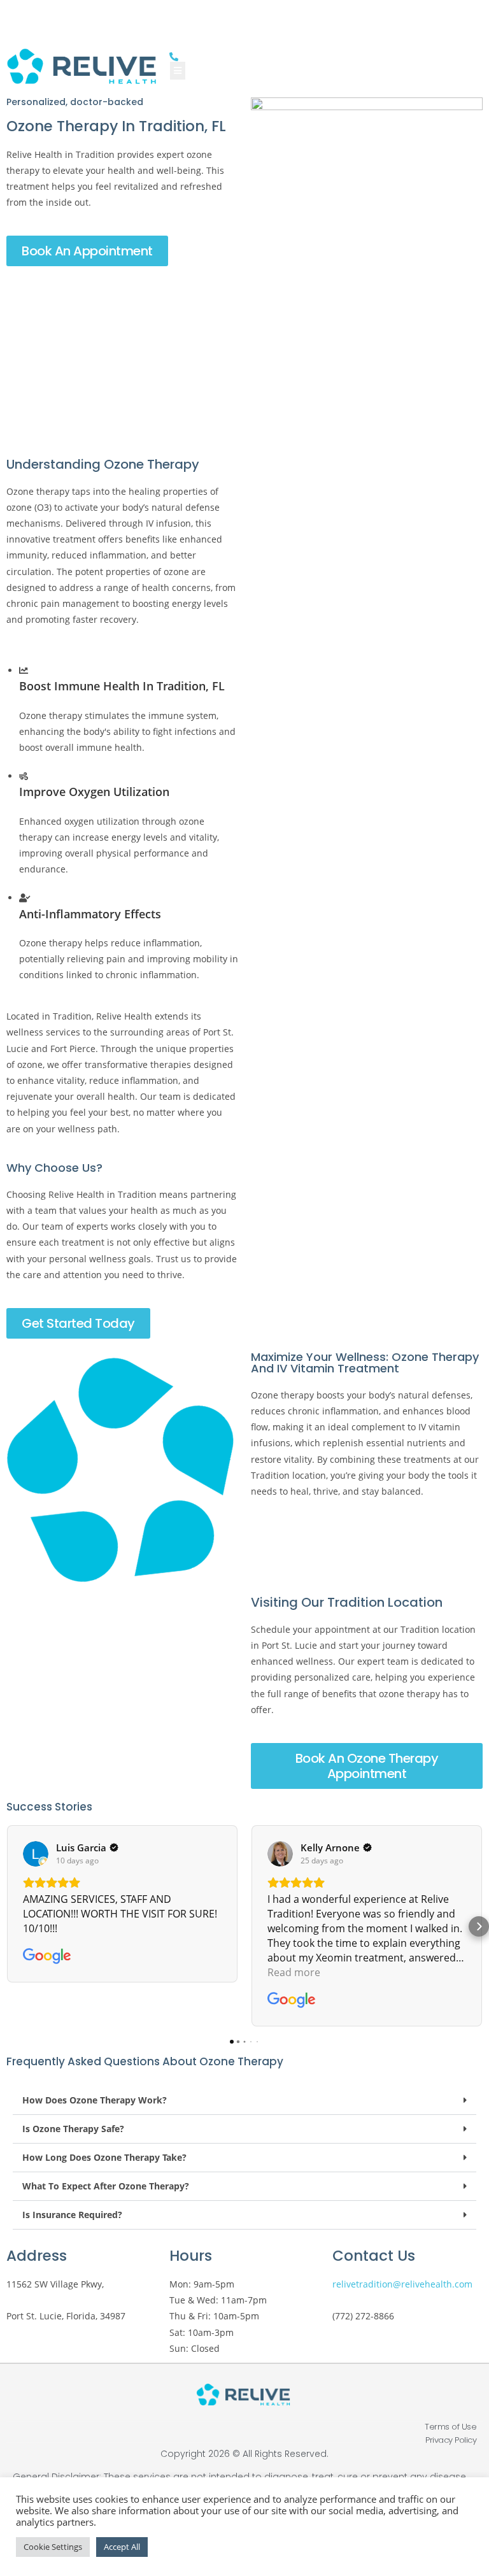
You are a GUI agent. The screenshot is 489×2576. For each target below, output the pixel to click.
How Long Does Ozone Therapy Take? (104, 2157)
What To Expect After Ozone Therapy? (106, 2186)
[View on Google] (36, 1854)
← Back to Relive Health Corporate (242, 14)
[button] (10, 1926)
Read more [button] (294, 1972)
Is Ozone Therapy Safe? (73, 2129)
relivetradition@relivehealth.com (402, 2284)
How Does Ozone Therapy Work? (95, 2100)
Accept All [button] (122, 2547)
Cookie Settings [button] (53, 2547)
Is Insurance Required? (72, 2215)
